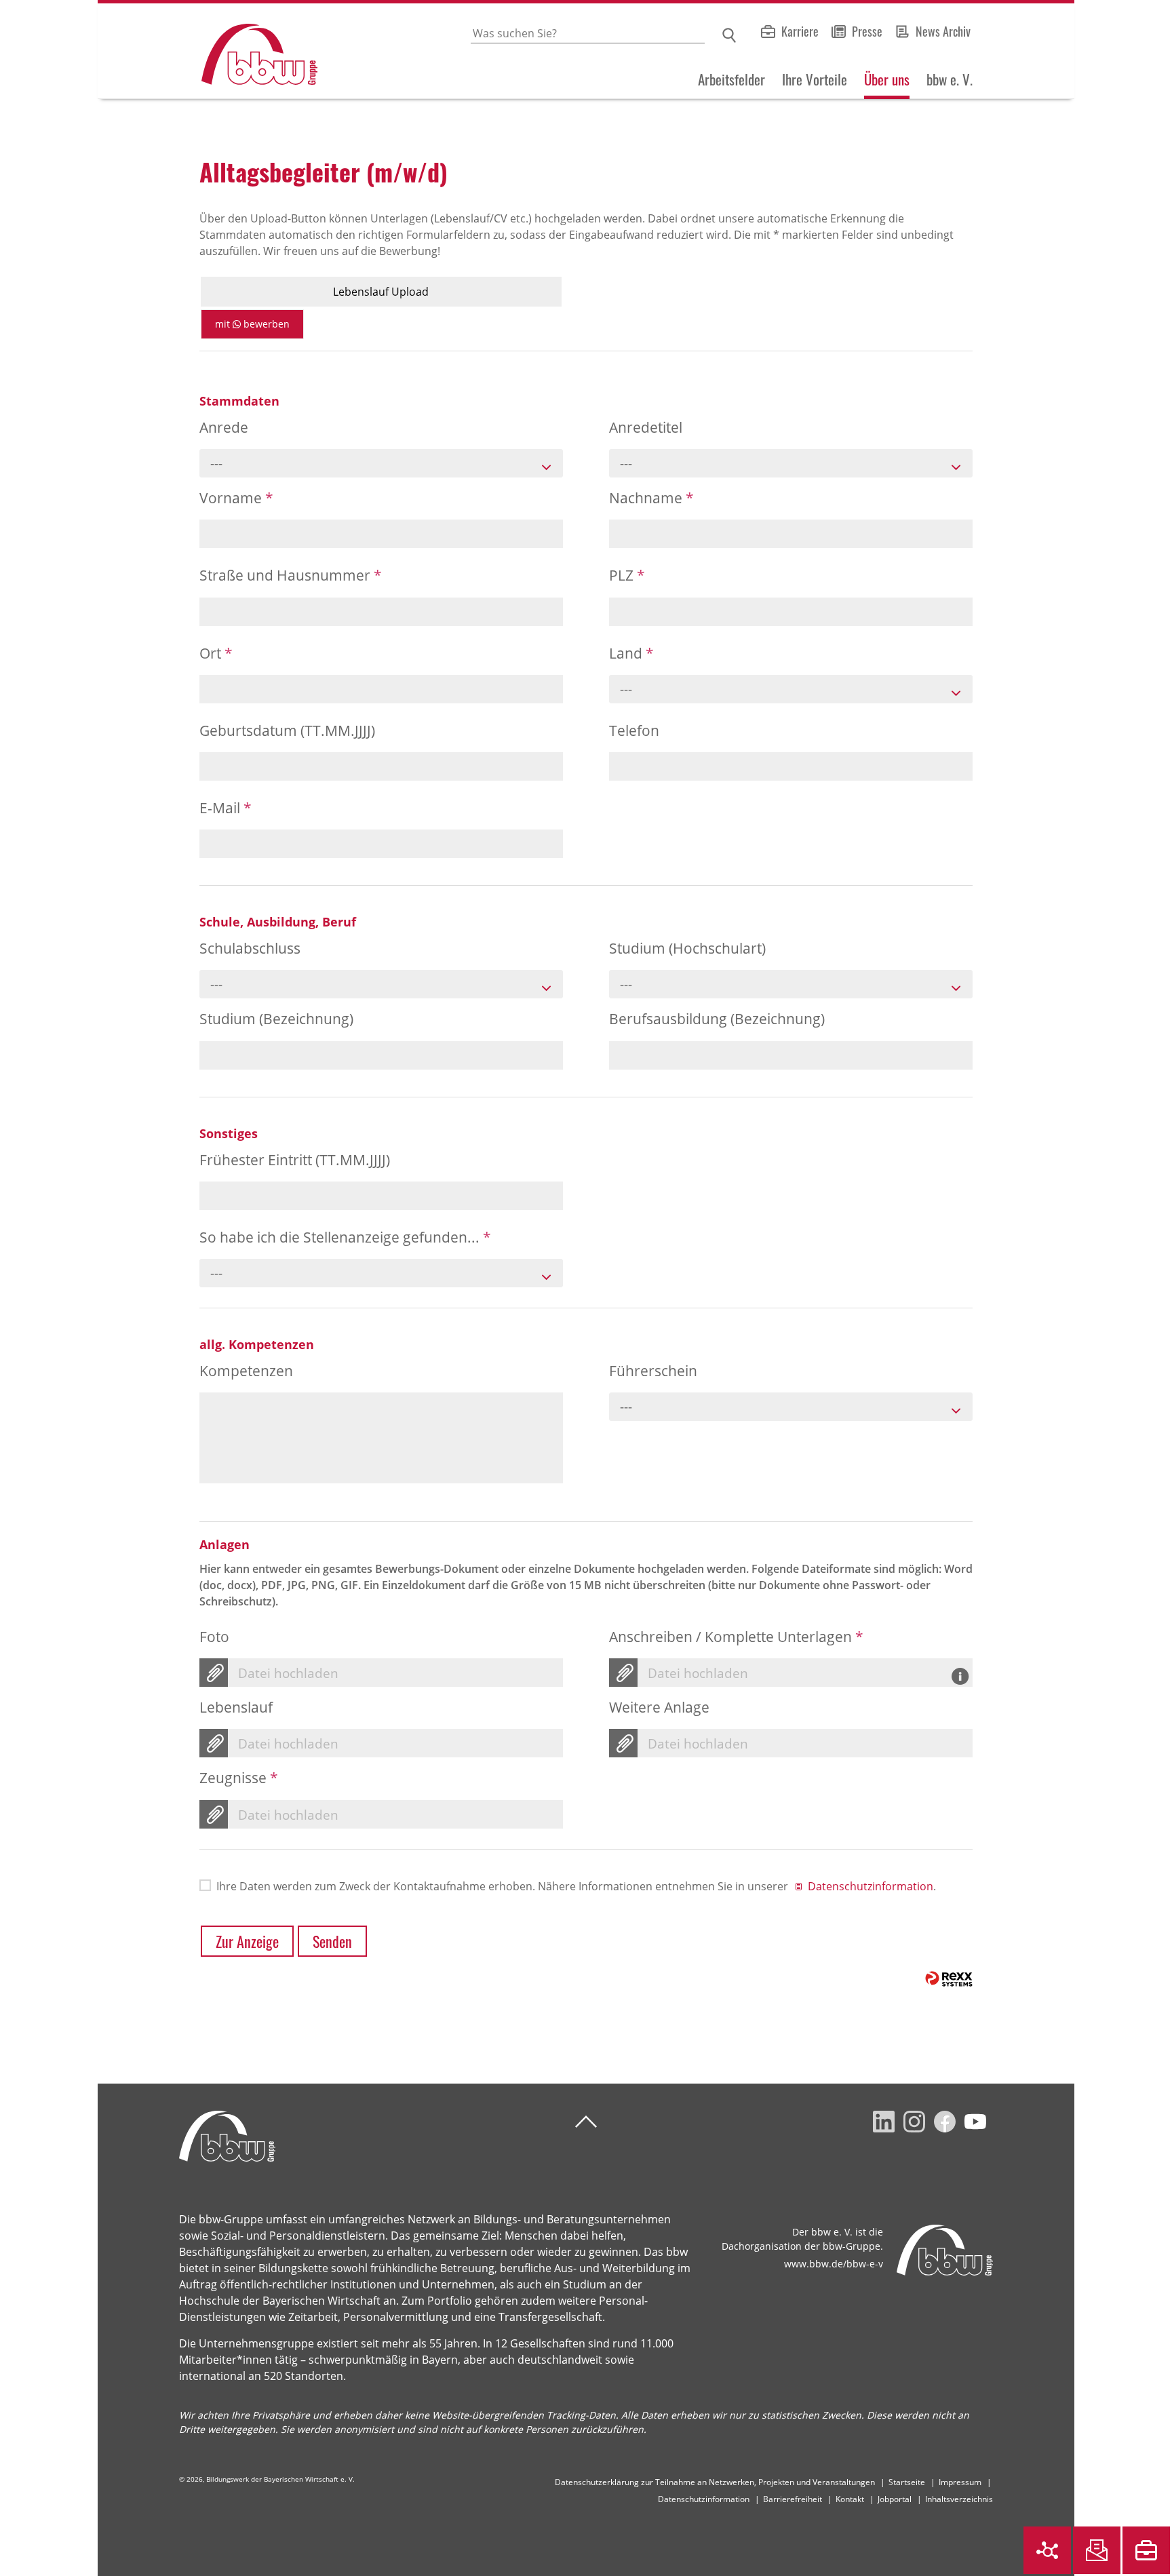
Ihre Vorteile (815, 79)
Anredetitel (646, 427)
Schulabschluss (250, 948)
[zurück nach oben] (586, 2122)
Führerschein (653, 1371)
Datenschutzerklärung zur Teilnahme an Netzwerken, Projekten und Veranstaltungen (715, 2482)
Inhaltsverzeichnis (959, 2499)
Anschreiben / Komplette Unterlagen (736, 1637)
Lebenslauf (236, 1707)
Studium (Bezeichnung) (276, 1019)
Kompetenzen (246, 1371)
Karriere (800, 31)
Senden (332, 1941)
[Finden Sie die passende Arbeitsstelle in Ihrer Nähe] (1146, 2550)
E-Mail (226, 808)
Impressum (960, 2482)
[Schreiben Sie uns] (1097, 2550)
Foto (214, 1637)
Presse (867, 31)
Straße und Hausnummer (291, 575)
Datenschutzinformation (871, 1886)
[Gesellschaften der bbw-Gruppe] (1047, 2550)
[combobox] (381, 463)
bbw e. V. (950, 79)
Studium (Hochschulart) (687, 948)
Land (631, 653)
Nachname (651, 498)
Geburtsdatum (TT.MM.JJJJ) (287, 730)
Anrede (224, 427)
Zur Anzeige (247, 1941)
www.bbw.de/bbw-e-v (834, 2264)
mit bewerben (252, 324)
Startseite (907, 2482)
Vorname (236, 498)
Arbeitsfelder (731, 79)
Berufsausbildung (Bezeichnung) (717, 1019)
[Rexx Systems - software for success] (949, 1979)
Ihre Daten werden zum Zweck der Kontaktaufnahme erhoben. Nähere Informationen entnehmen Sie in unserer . (576, 1886)
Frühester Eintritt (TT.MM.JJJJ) (295, 1160)
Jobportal (895, 2499)
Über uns (887, 79)
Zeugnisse (239, 1778)
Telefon (634, 730)
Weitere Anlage (659, 1707)
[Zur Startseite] (208, 51)
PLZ (627, 575)
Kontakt (850, 2499)
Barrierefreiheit (793, 2499)
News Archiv (943, 31)
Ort (216, 653)
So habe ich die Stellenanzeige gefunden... (345, 1237)
